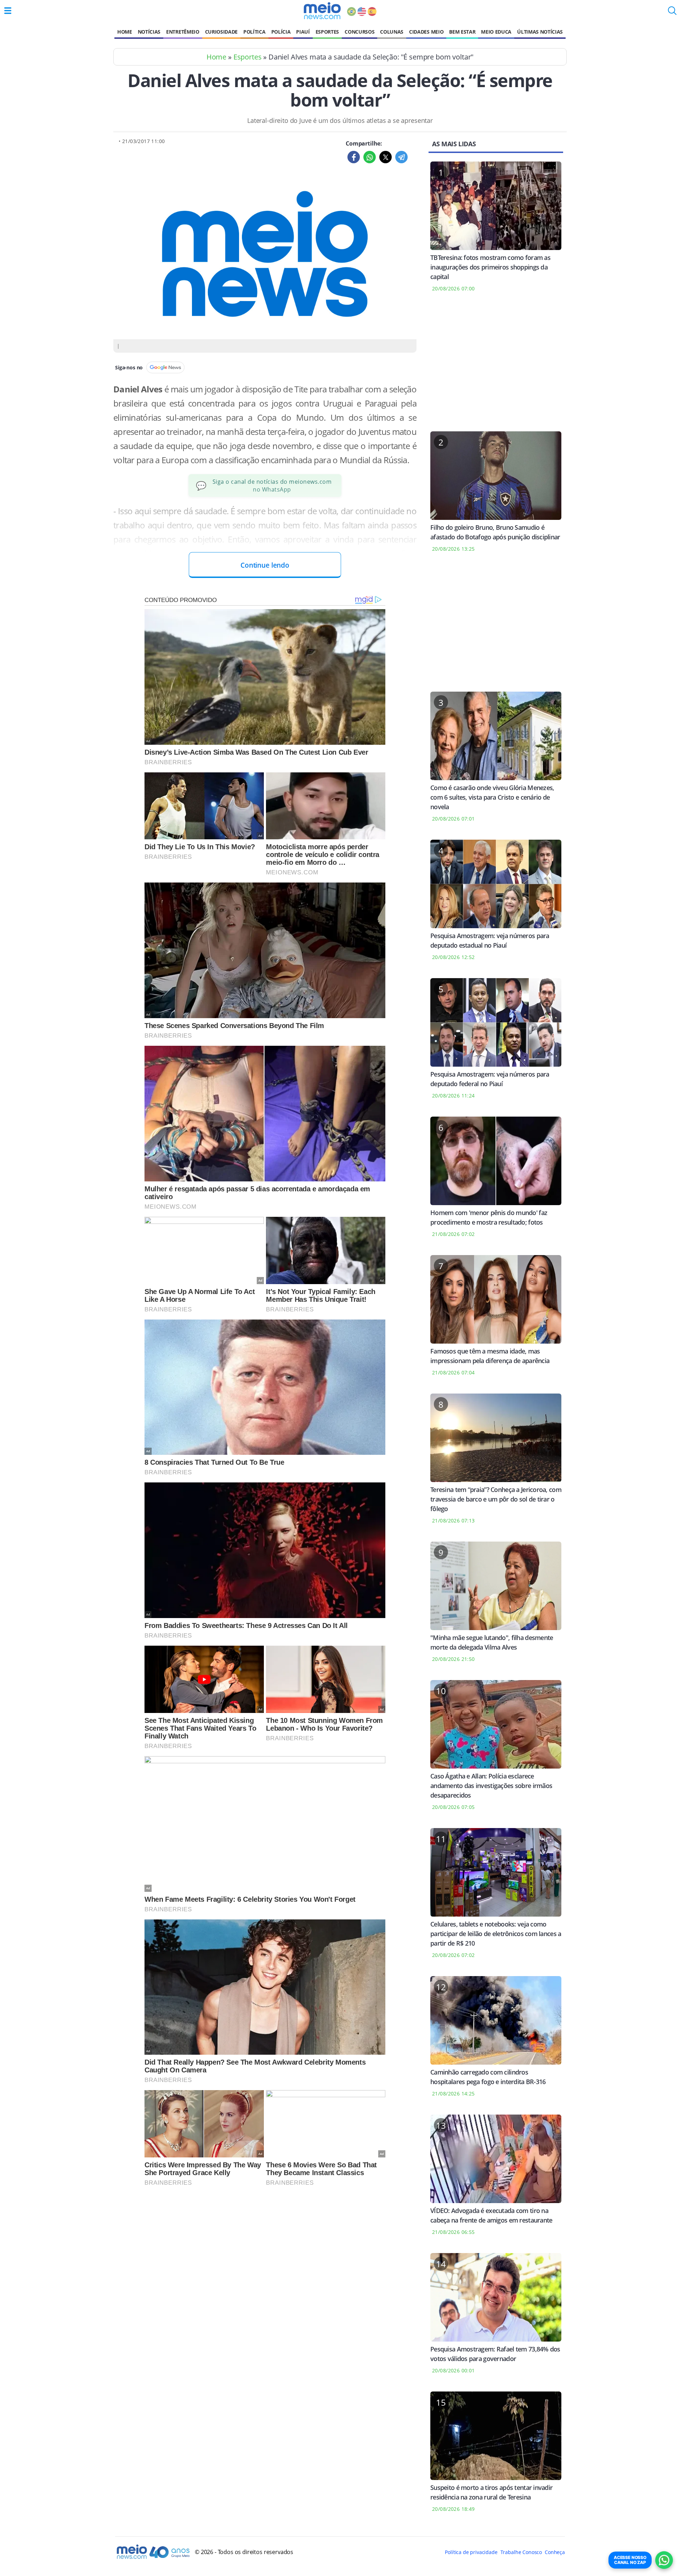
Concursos (359, 32)
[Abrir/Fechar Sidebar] (8, 11)
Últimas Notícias (540, 32)
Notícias (149, 32)
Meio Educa (496, 32)
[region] (496, 366)
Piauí (303, 32)
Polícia (281, 32)
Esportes (327, 32)
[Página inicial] (322, 11)
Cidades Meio (426, 32)
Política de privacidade (471, 2552)
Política (254, 32)
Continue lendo (265, 565)
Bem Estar (462, 32)
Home (125, 32)
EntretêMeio (183, 32)
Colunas (392, 32)
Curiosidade (221, 32)
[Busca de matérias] (672, 13)
